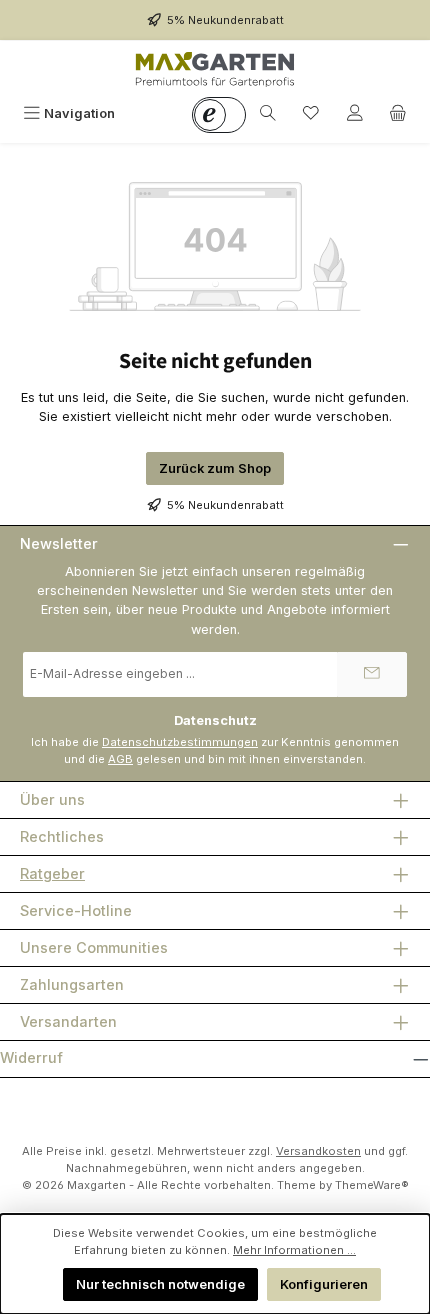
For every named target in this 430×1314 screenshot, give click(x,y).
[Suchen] (268, 113)
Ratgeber (52, 873)
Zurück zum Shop (215, 468)
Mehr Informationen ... (294, 1250)
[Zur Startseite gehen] (215, 69)
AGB (120, 759)
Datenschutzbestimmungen (180, 742)
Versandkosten (318, 1151)
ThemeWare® (372, 1185)
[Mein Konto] (355, 113)
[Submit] (372, 674)
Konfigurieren (324, 1284)
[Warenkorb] (398, 113)
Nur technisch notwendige (160, 1284)
